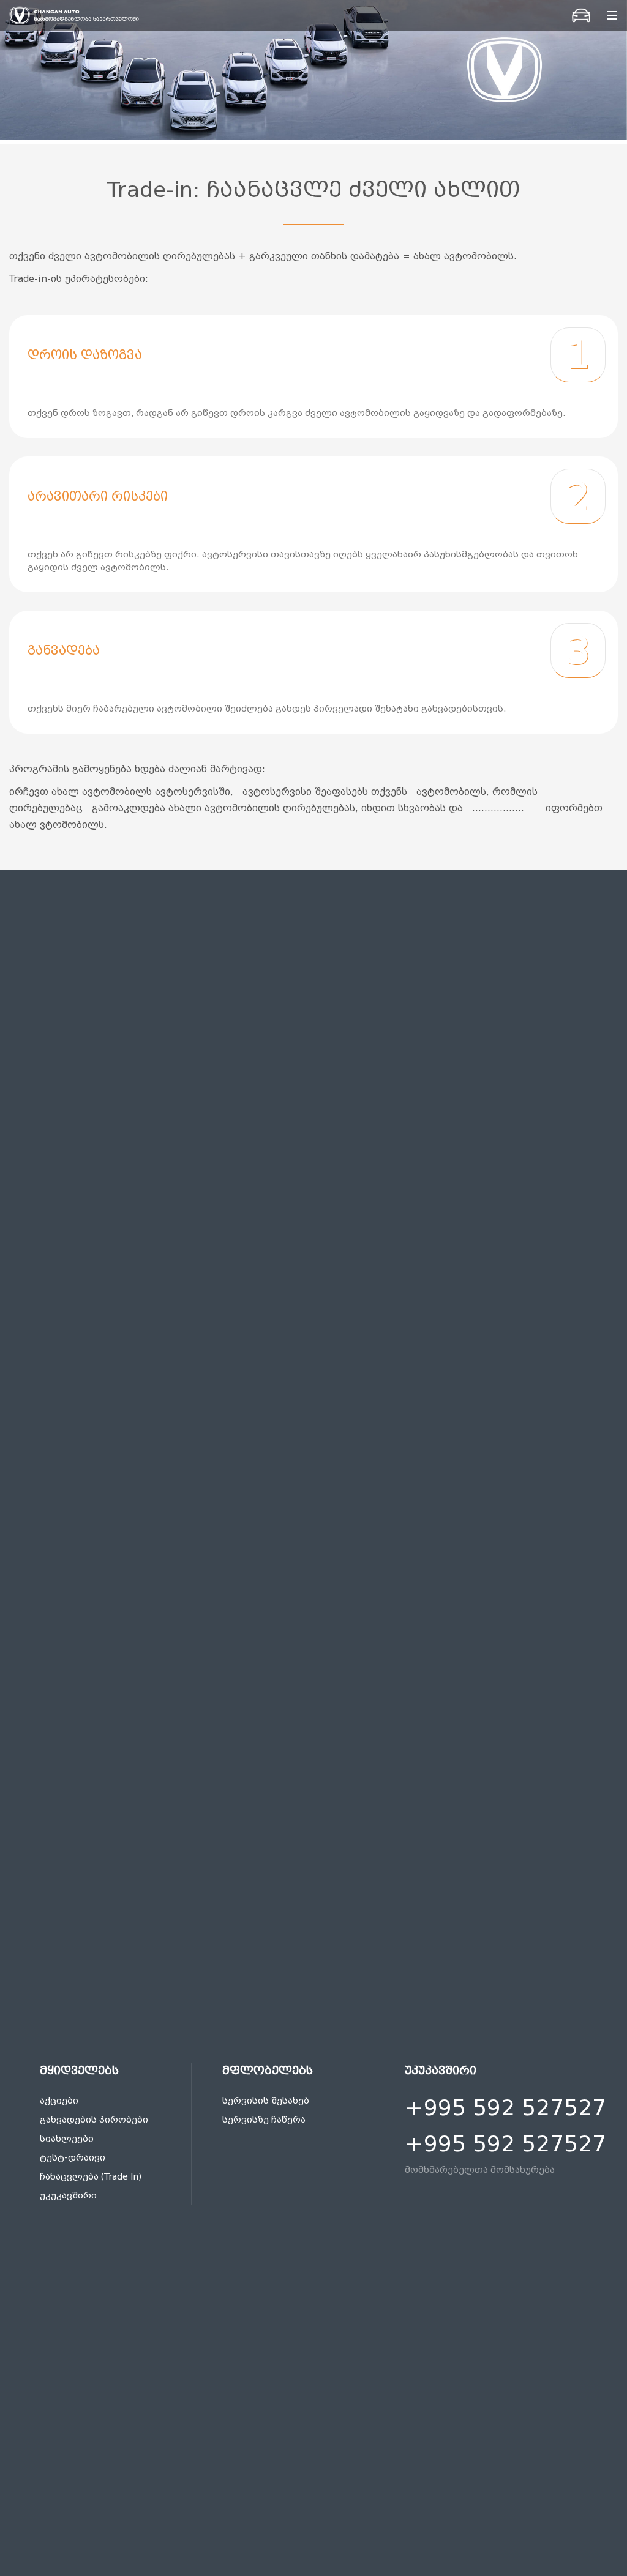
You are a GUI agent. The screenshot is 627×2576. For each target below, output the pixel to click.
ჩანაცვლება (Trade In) (91, 2177)
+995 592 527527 (505, 2108)
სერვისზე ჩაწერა (264, 2120)
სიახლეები (67, 2139)
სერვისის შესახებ (266, 2101)
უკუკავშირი (68, 2196)
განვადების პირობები (94, 2120)
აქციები (59, 2101)
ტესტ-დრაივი (73, 2158)
